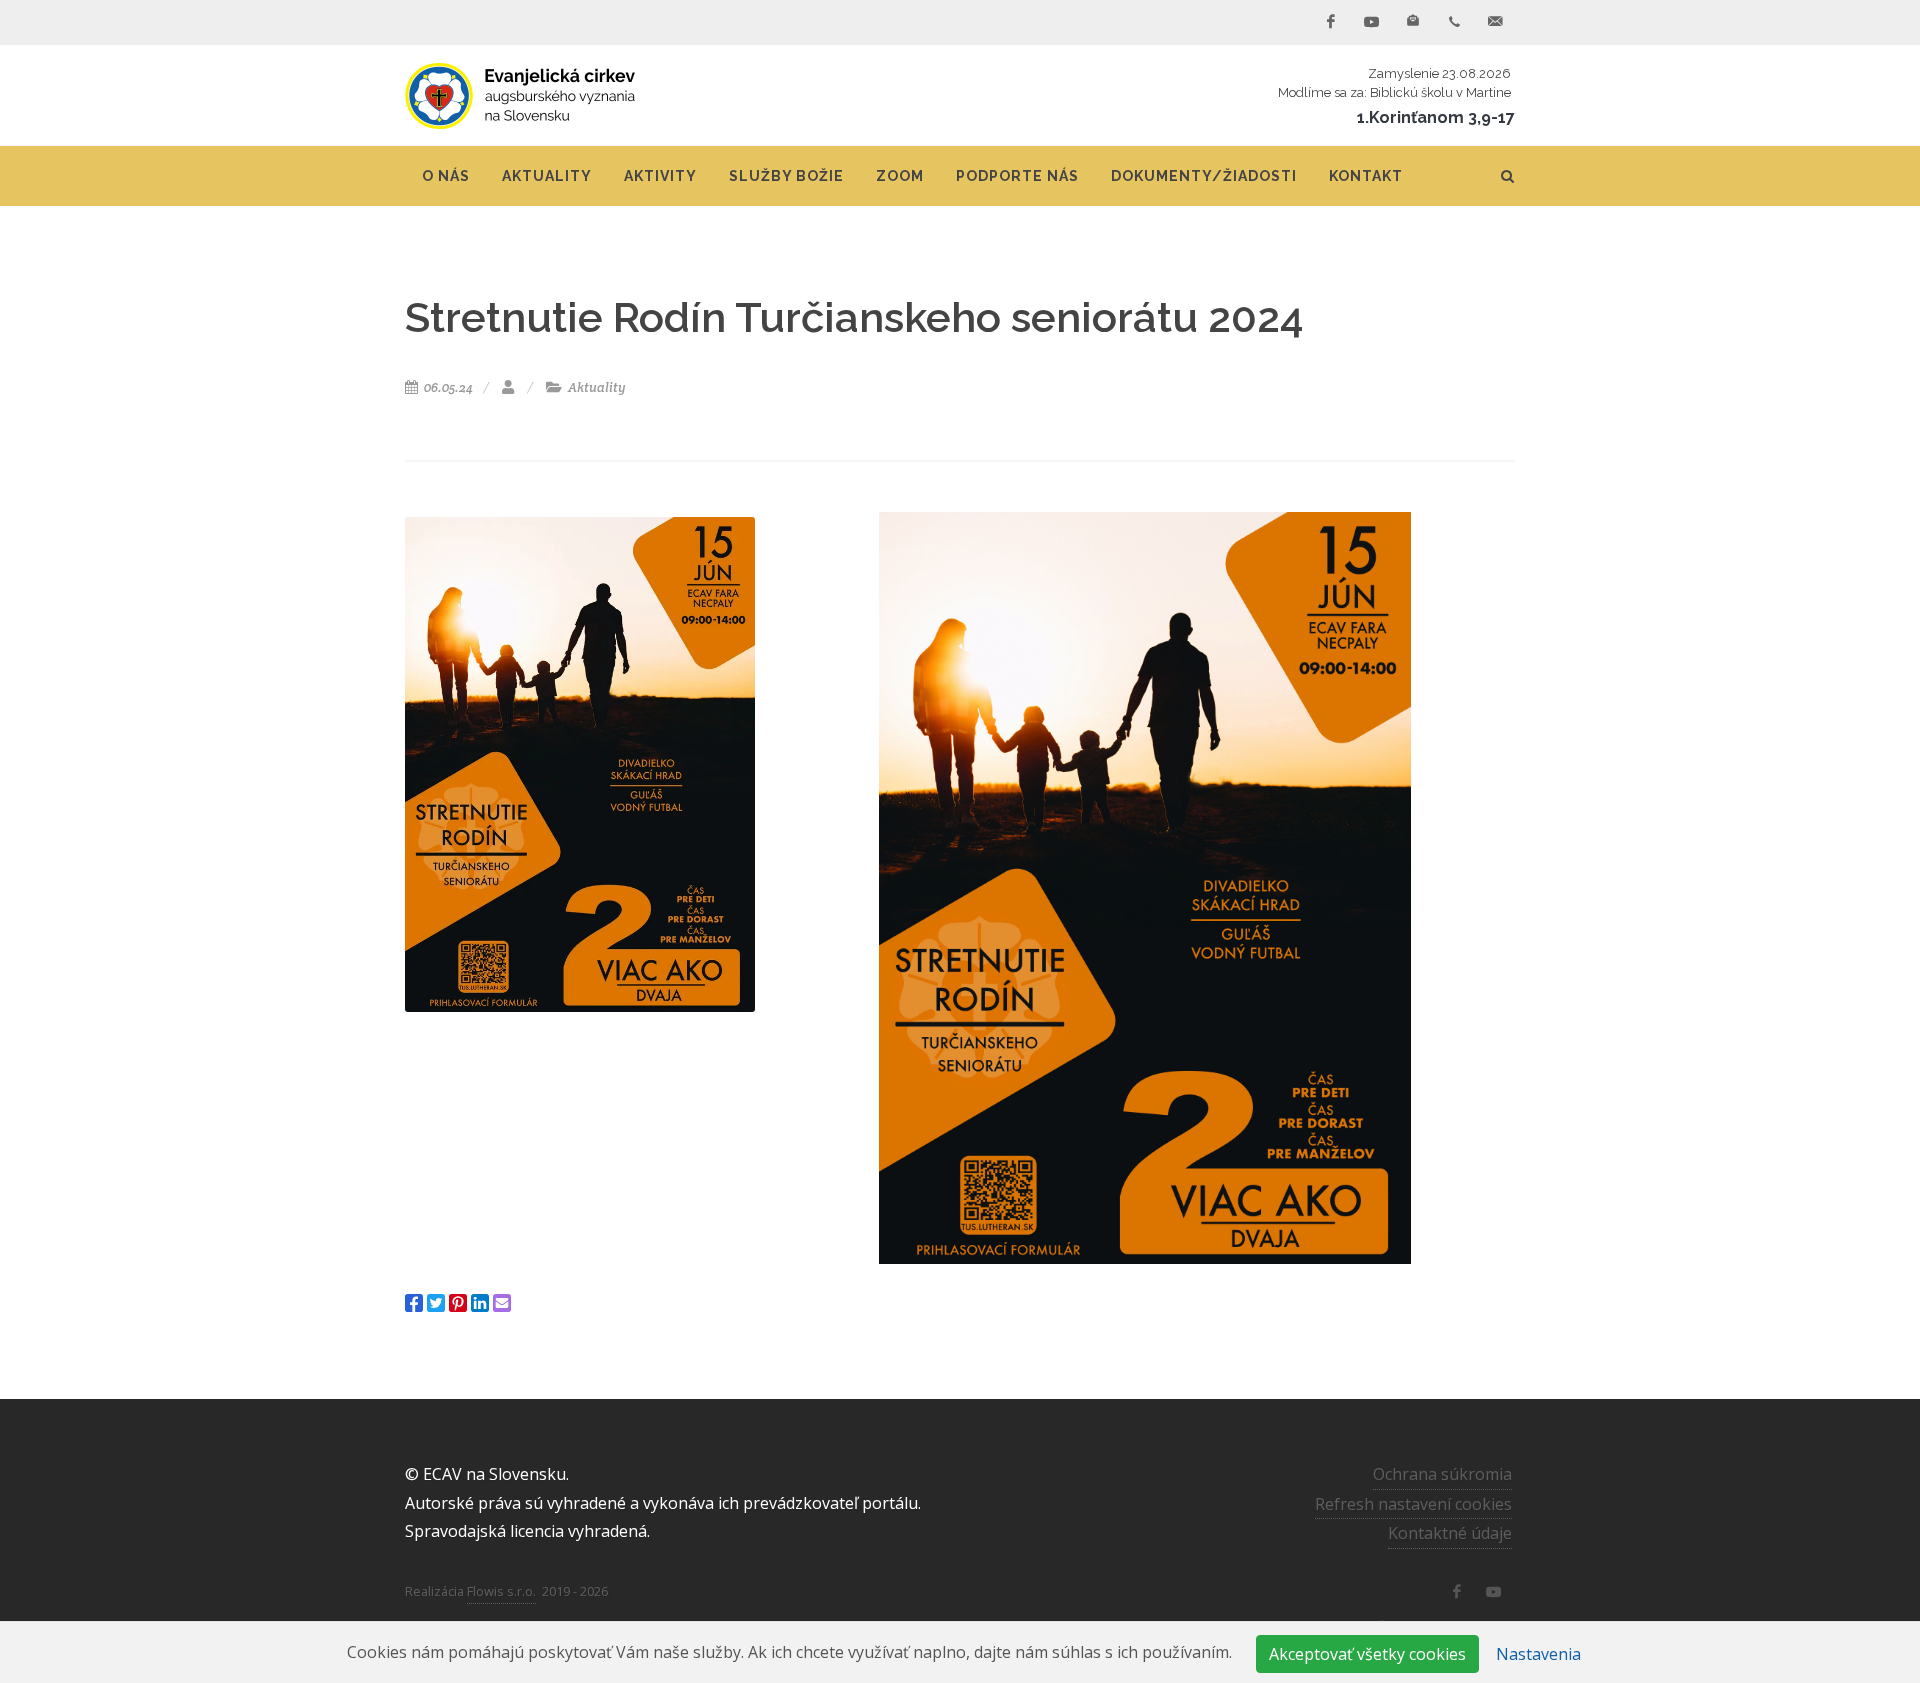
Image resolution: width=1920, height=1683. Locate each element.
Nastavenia (1538, 1654)
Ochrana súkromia (1442, 1474)
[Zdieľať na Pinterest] (458, 1303)
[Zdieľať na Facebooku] (414, 1303)
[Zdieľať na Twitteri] (436, 1303)
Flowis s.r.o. (501, 1591)
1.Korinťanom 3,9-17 (1436, 117)
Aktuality (595, 387)
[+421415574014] (1454, 22)
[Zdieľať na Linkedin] (480, 1303)
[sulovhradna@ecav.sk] (1495, 22)
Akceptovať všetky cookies (1367, 1654)
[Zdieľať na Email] (502, 1303)
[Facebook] (1331, 22)
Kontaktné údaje (1450, 1533)
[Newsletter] (1413, 22)
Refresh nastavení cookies (1413, 1504)
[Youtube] (1372, 22)
